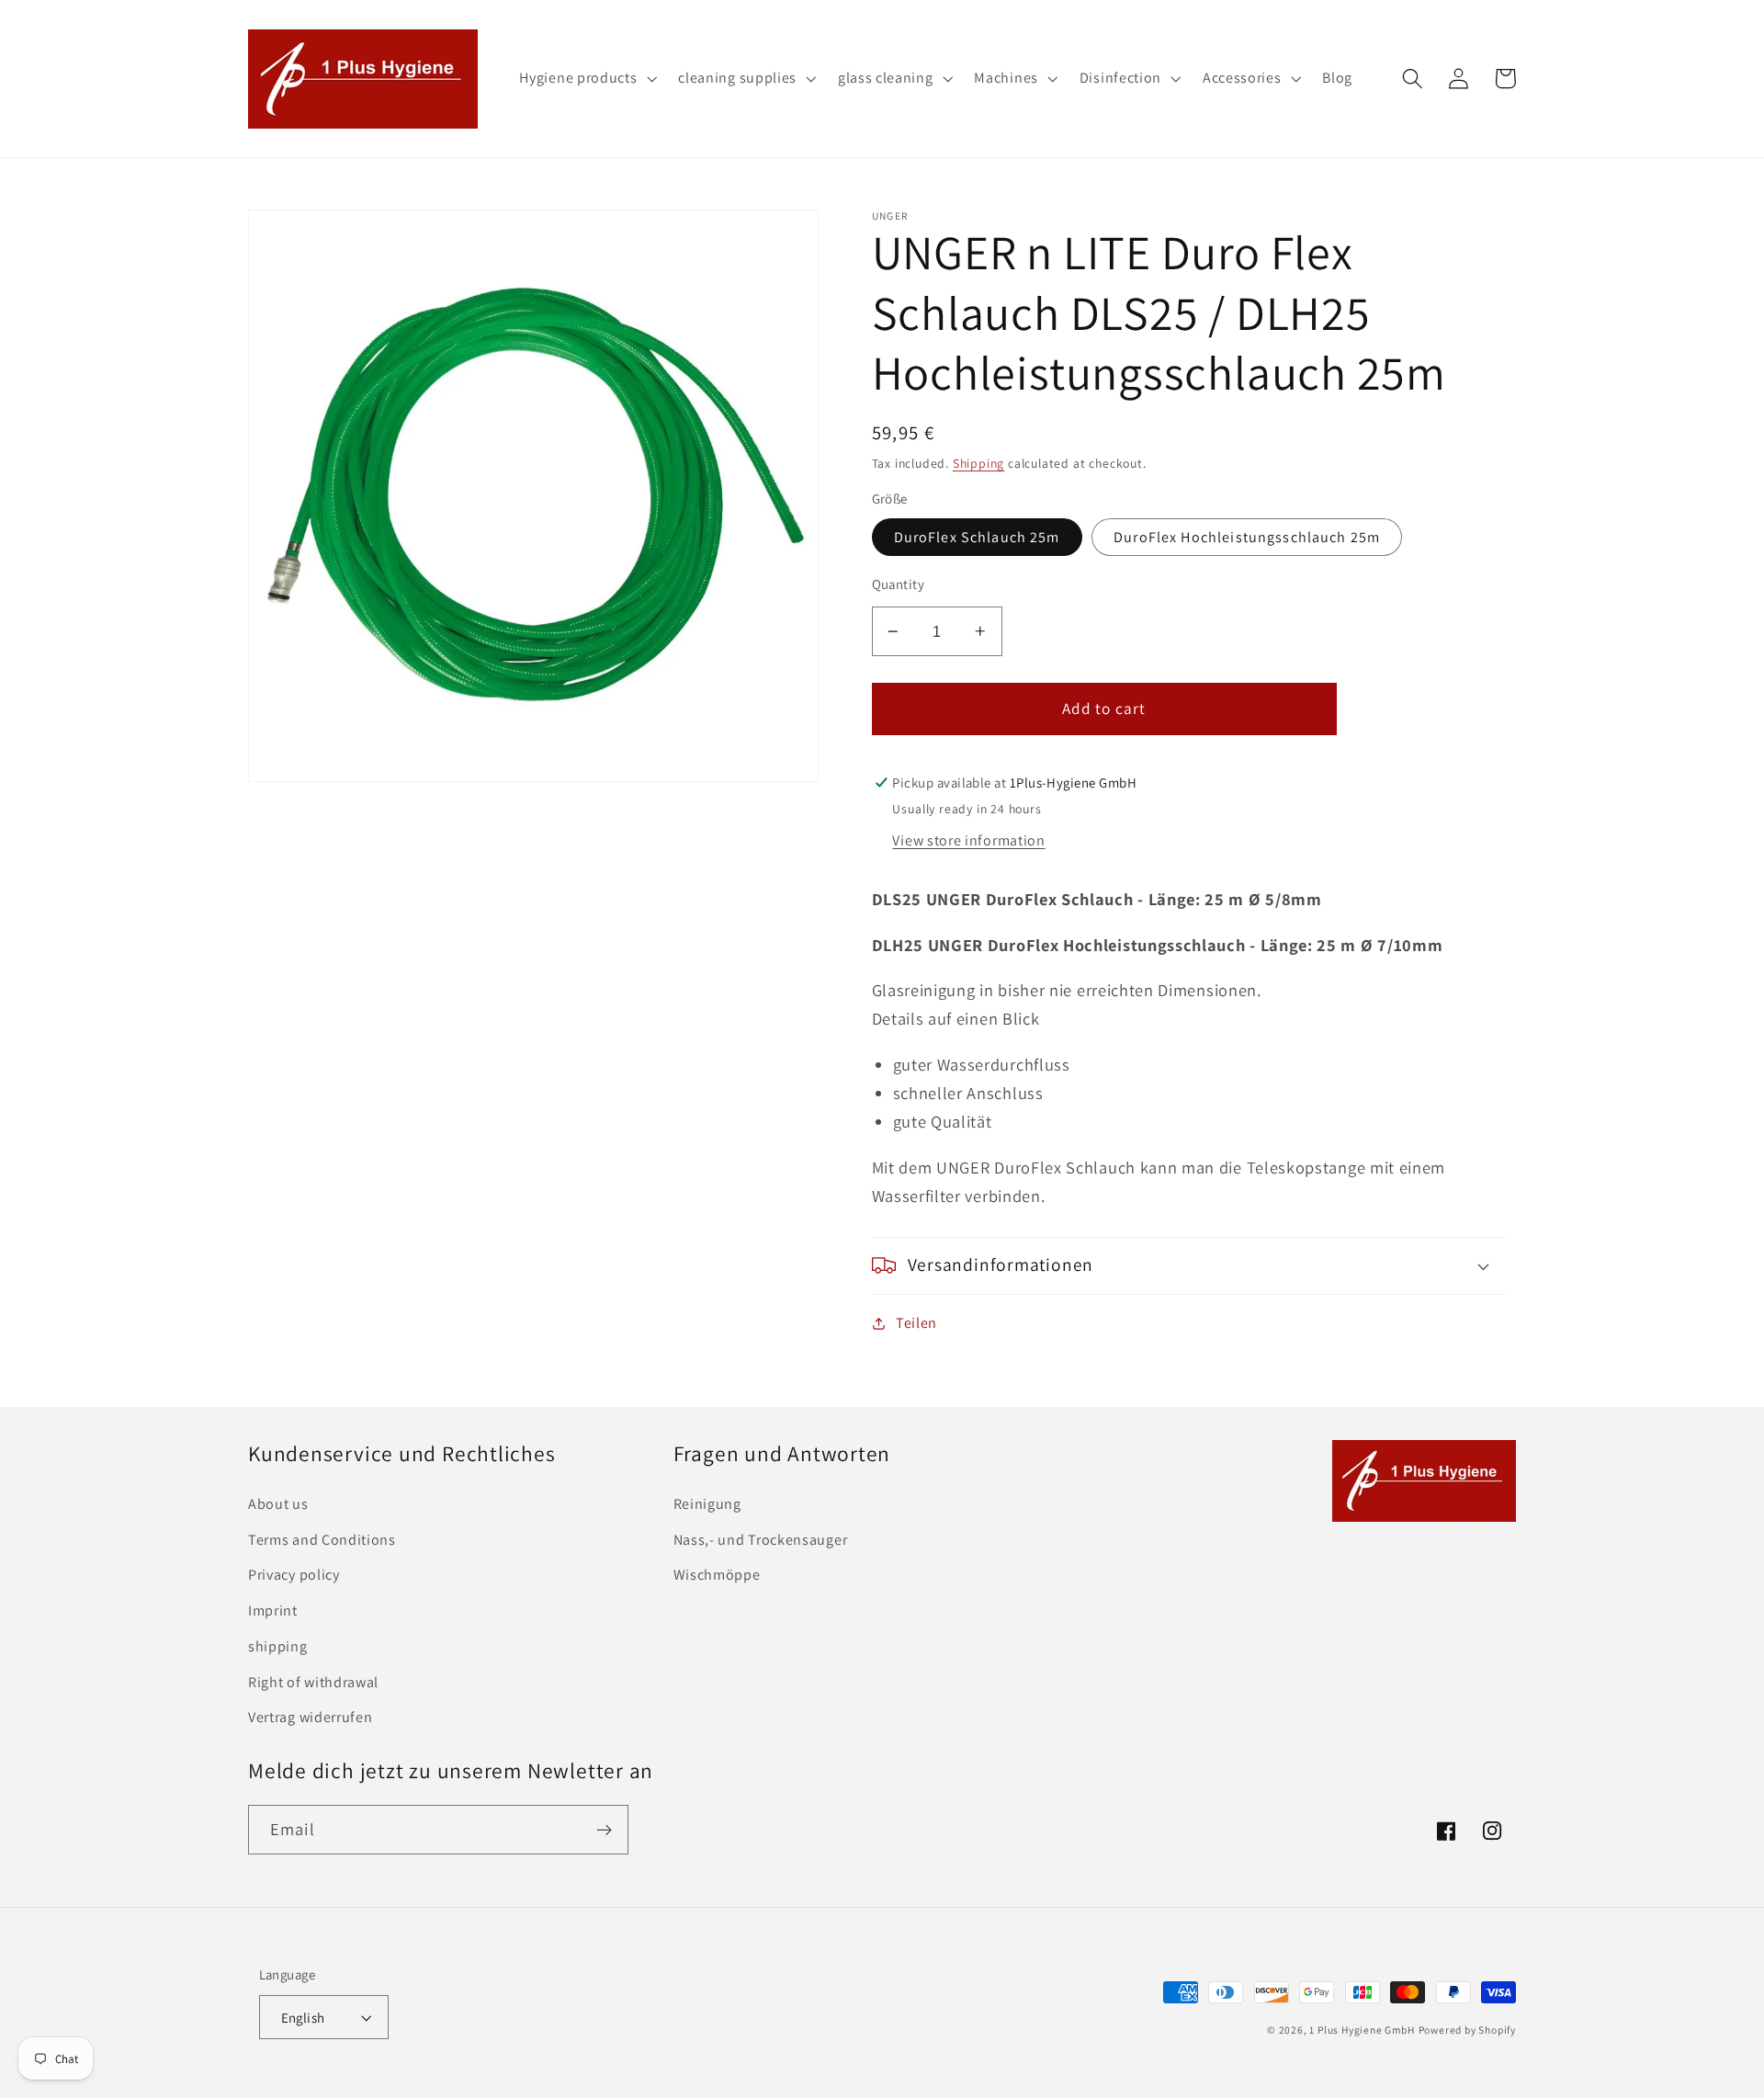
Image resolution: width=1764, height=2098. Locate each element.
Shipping (978, 463)
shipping (278, 1646)
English (303, 2018)
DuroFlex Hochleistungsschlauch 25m (1247, 537)
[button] (587, 79)
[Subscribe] (604, 1830)
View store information (968, 840)
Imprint (273, 1610)
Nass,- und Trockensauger (761, 1540)
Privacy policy (294, 1575)
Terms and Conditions (322, 1540)
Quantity (899, 584)
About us (278, 1504)
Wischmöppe (717, 1575)
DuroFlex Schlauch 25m (977, 537)
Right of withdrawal (313, 1682)
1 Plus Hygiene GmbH (1362, 2030)
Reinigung (707, 1504)
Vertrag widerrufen (310, 1717)
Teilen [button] (916, 1323)
